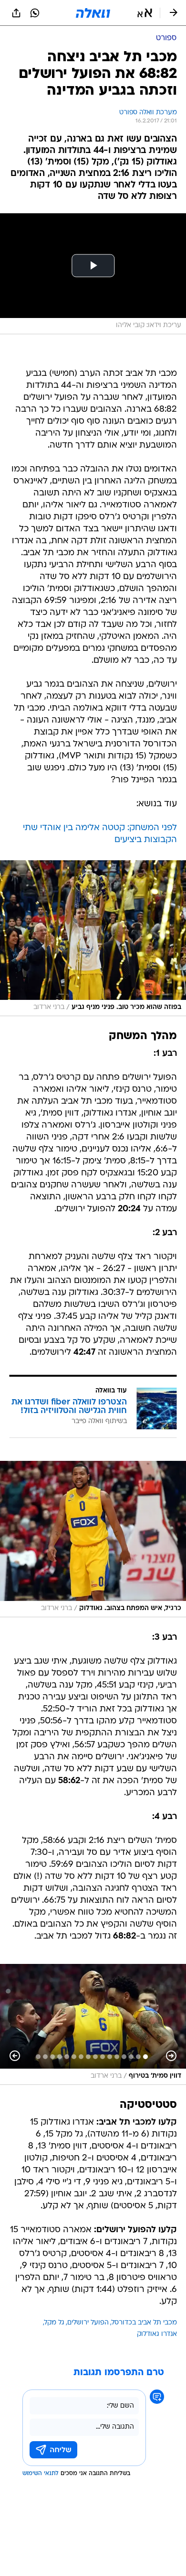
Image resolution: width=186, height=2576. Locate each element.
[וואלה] (93, 13)
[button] (145, 13)
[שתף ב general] (16, 13)
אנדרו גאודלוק (157, 2334)
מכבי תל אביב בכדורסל (144, 2323)
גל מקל (54, 2323)
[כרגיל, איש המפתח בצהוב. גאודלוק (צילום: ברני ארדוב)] (93, 1539)
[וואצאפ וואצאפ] (35, 13)
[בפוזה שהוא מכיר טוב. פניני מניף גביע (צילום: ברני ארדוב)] (93, 938)
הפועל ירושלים (88, 2323)
